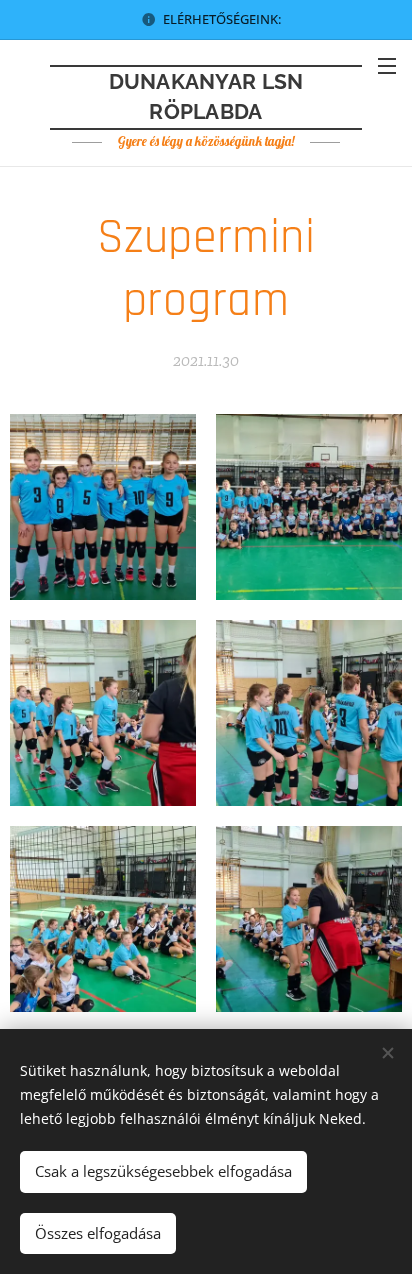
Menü (387, 65)
